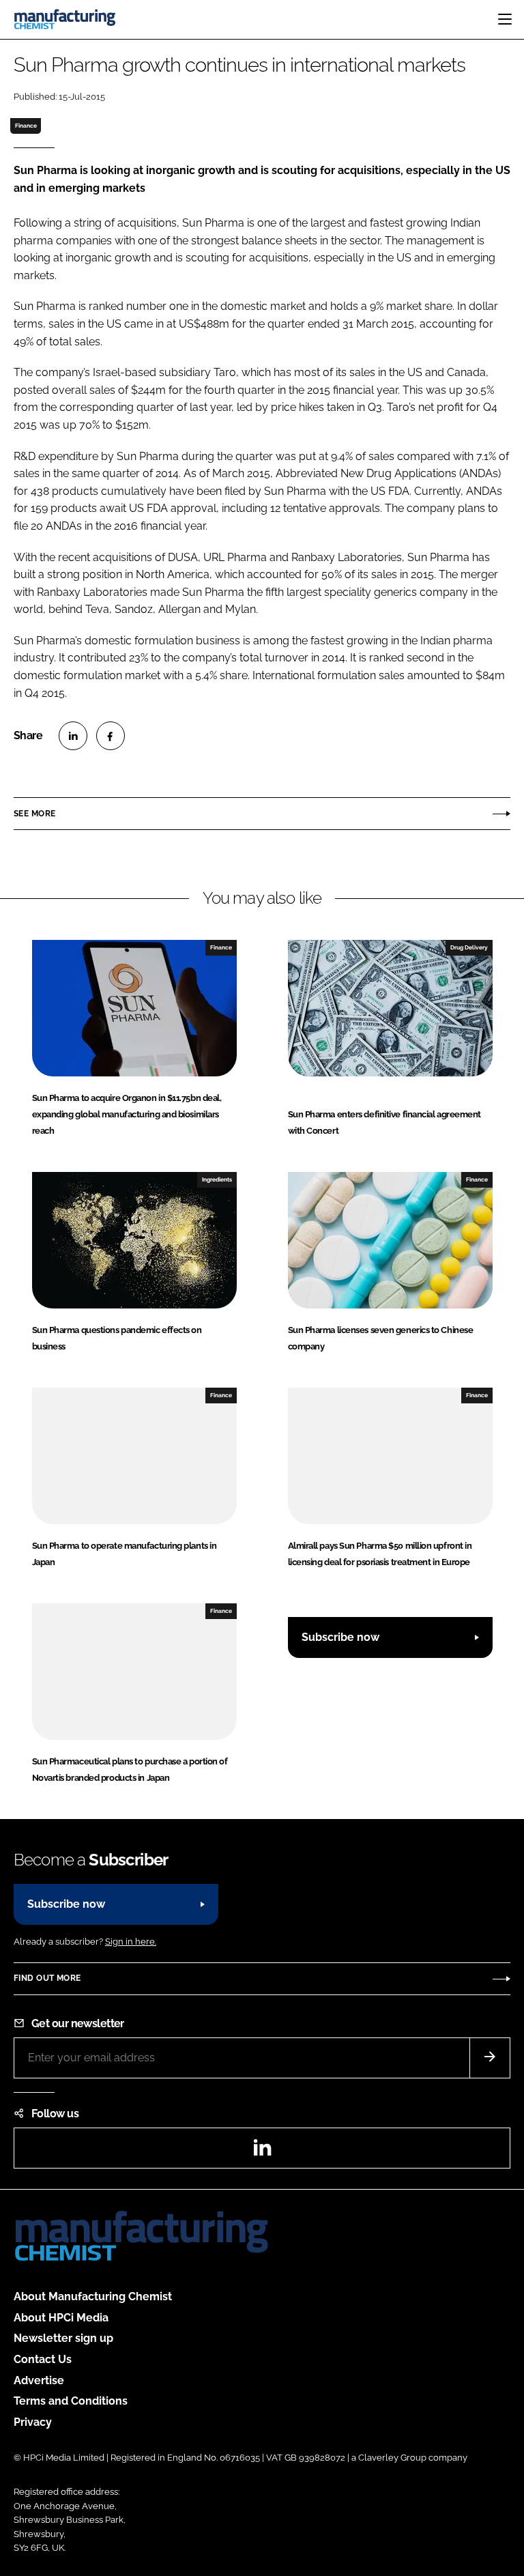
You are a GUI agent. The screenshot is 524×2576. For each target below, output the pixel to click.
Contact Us (43, 2359)
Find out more (47, 1978)
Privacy (33, 2422)
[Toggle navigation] (505, 19)
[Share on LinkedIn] (73, 736)
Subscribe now (340, 1637)
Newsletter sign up (63, 2338)
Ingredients (217, 1179)
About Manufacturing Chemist (93, 2296)
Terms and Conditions (71, 2401)
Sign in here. (131, 1942)
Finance (26, 126)
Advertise (39, 2380)
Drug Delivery (469, 947)
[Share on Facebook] (111, 736)
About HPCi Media (61, 2318)
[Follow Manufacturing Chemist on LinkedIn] (262, 2152)
